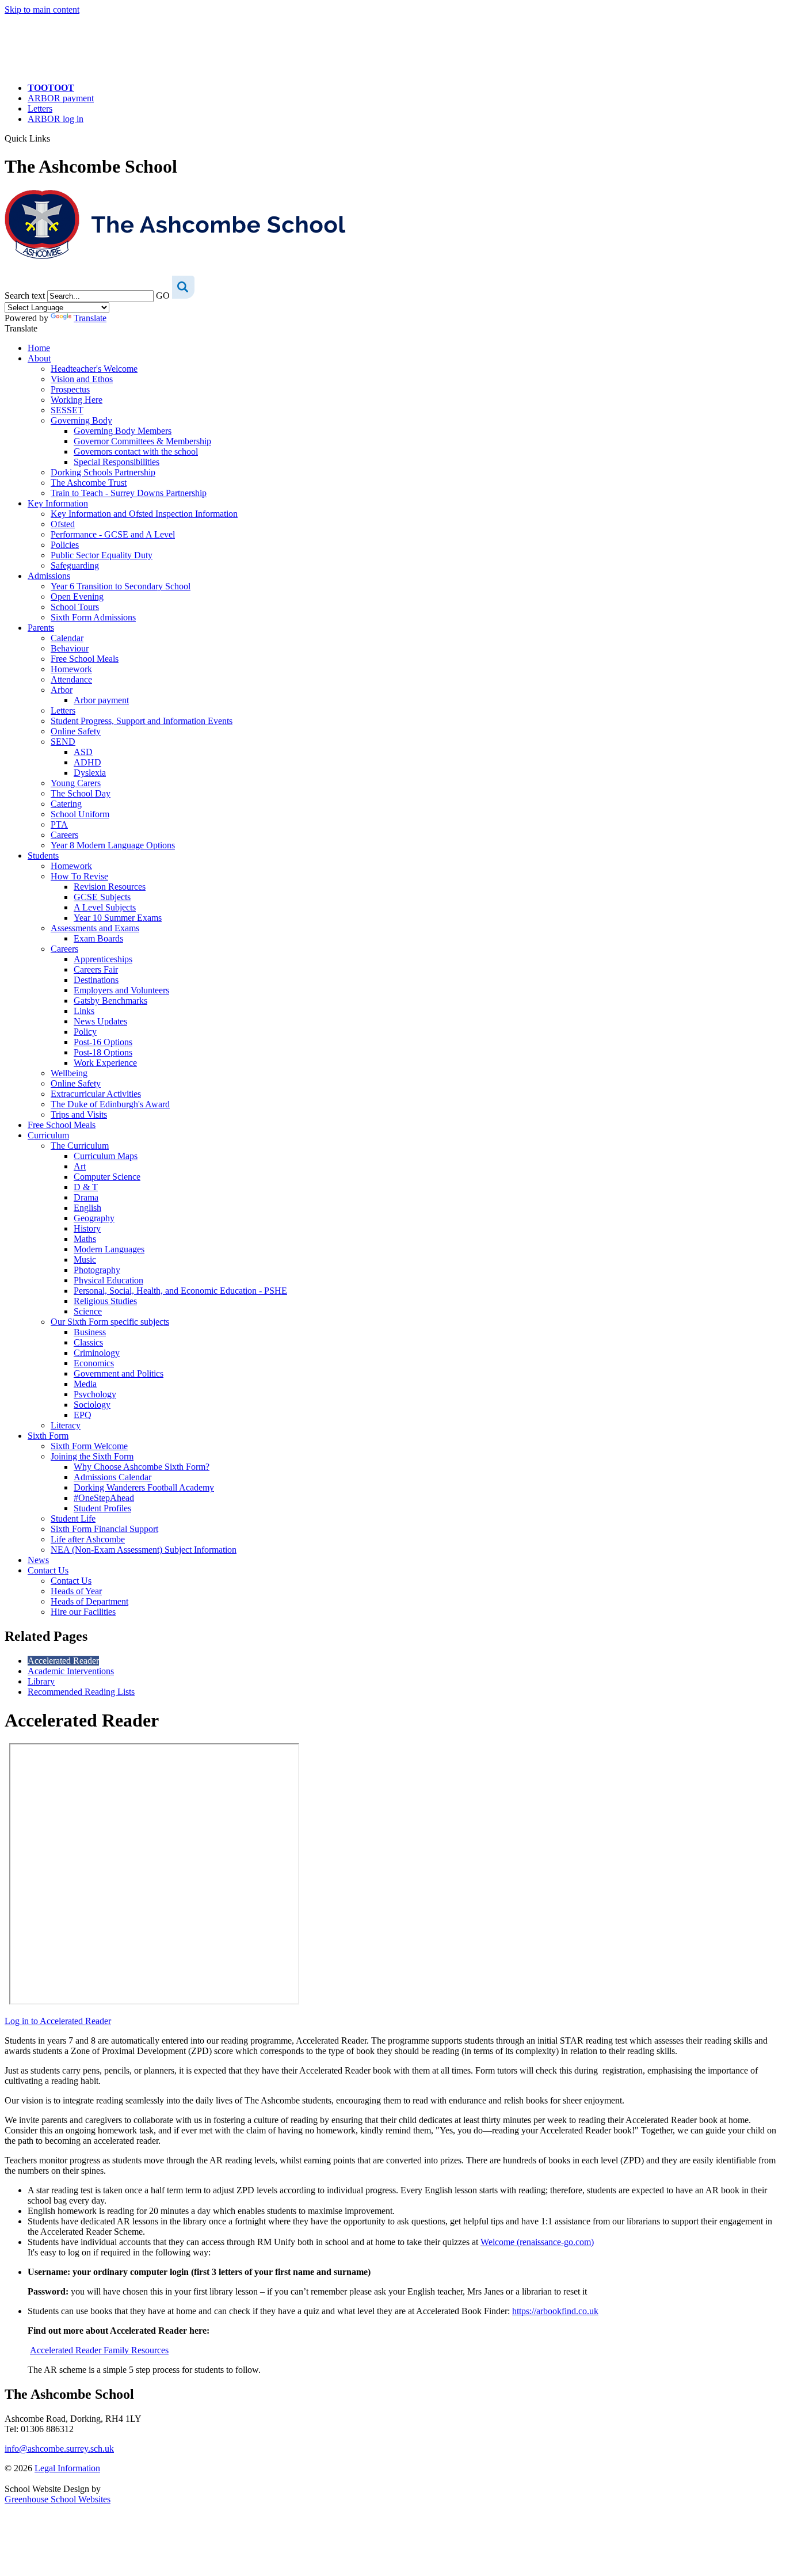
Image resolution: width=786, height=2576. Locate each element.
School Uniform (80, 814)
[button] (54, 138)
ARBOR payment (61, 98)
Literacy (66, 1425)
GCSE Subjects (102, 897)
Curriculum (48, 1135)
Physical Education (108, 1280)
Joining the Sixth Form (92, 1456)
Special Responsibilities (117, 462)
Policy (85, 1032)
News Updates (100, 1021)
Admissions (49, 576)
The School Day (81, 793)
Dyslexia (90, 773)
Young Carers (76, 783)
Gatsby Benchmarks (110, 1001)
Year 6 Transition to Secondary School (121, 586)
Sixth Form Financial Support (104, 1529)
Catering (66, 804)
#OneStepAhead (104, 1498)
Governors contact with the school (136, 451)
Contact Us (48, 1570)
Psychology (95, 1394)
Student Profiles (102, 1508)
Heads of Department (89, 1601)
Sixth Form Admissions (93, 617)
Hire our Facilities (83, 1612)
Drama (86, 1197)
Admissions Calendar (112, 1477)
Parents (41, 628)
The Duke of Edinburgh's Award (110, 1104)
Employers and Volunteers (121, 990)
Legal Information (67, 2468)
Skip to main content (42, 9)
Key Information (58, 503)
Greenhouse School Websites (58, 2499)
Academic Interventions (71, 1671)
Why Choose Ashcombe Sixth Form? (142, 1467)
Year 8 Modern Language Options (113, 845)
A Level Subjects (105, 907)
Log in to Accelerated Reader (58, 2021)
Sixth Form (48, 1436)
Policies (65, 545)
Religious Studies (105, 1301)
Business (90, 1332)
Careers (64, 835)
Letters (40, 108)
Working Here (77, 400)
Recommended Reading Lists (81, 1692)
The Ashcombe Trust (89, 483)
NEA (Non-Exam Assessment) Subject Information (144, 1550)
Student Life (73, 1518)
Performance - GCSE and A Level (113, 534)
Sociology (92, 1405)
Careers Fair (96, 969)
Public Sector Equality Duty (102, 555)
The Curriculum (80, 1146)
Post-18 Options (103, 1052)
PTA (59, 824)
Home (39, 348)
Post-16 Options (103, 1042)
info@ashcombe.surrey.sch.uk (59, 2449)
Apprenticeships (103, 959)
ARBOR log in (56, 119)
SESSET (67, 410)
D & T (86, 1187)
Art (80, 1166)
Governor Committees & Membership (142, 441)
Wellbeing (69, 1073)
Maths (85, 1239)
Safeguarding (75, 565)
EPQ (83, 1415)
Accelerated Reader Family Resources (99, 2350)
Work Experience (105, 1063)
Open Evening (77, 597)
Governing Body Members (123, 431)
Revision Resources (110, 887)
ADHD (87, 762)
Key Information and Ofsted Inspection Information (144, 514)
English (87, 1208)
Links (84, 1011)
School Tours (75, 607)
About (39, 358)
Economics (94, 1363)
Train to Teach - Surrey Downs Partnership (129, 493)
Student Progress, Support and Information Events (142, 721)
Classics (88, 1342)
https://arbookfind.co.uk (555, 2311)
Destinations (96, 980)
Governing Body (81, 420)
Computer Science (107, 1177)
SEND (63, 742)
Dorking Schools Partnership (103, 472)
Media (85, 1384)
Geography (94, 1218)
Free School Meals (85, 659)
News (38, 1560)
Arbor (62, 690)
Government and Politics (119, 1373)
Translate (90, 318)
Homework (71, 669)
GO (163, 296)
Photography (97, 1270)
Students (43, 856)
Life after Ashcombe (88, 1539)
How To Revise (79, 876)
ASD (83, 752)
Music (85, 1260)
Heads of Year (76, 1591)
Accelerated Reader (63, 1661)
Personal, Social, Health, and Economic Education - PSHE (180, 1291)
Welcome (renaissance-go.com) (537, 2242)
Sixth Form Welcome (89, 1446)
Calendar (67, 638)
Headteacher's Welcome (94, 369)
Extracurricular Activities (96, 1094)
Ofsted (63, 524)
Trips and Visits (79, 1114)
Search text (25, 296)
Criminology (97, 1353)
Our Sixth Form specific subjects (110, 1322)
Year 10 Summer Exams (118, 918)
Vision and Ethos (82, 379)
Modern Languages (109, 1249)
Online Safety (76, 731)
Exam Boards (98, 938)
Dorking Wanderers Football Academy (144, 1487)
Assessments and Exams (95, 928)
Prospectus (70, 389)
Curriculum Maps (106, 1156)
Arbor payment (101, 700)
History (87, 1228)
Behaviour (70, 648)
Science (88, 1311)
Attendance (71, 679)
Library (41, 1681)
